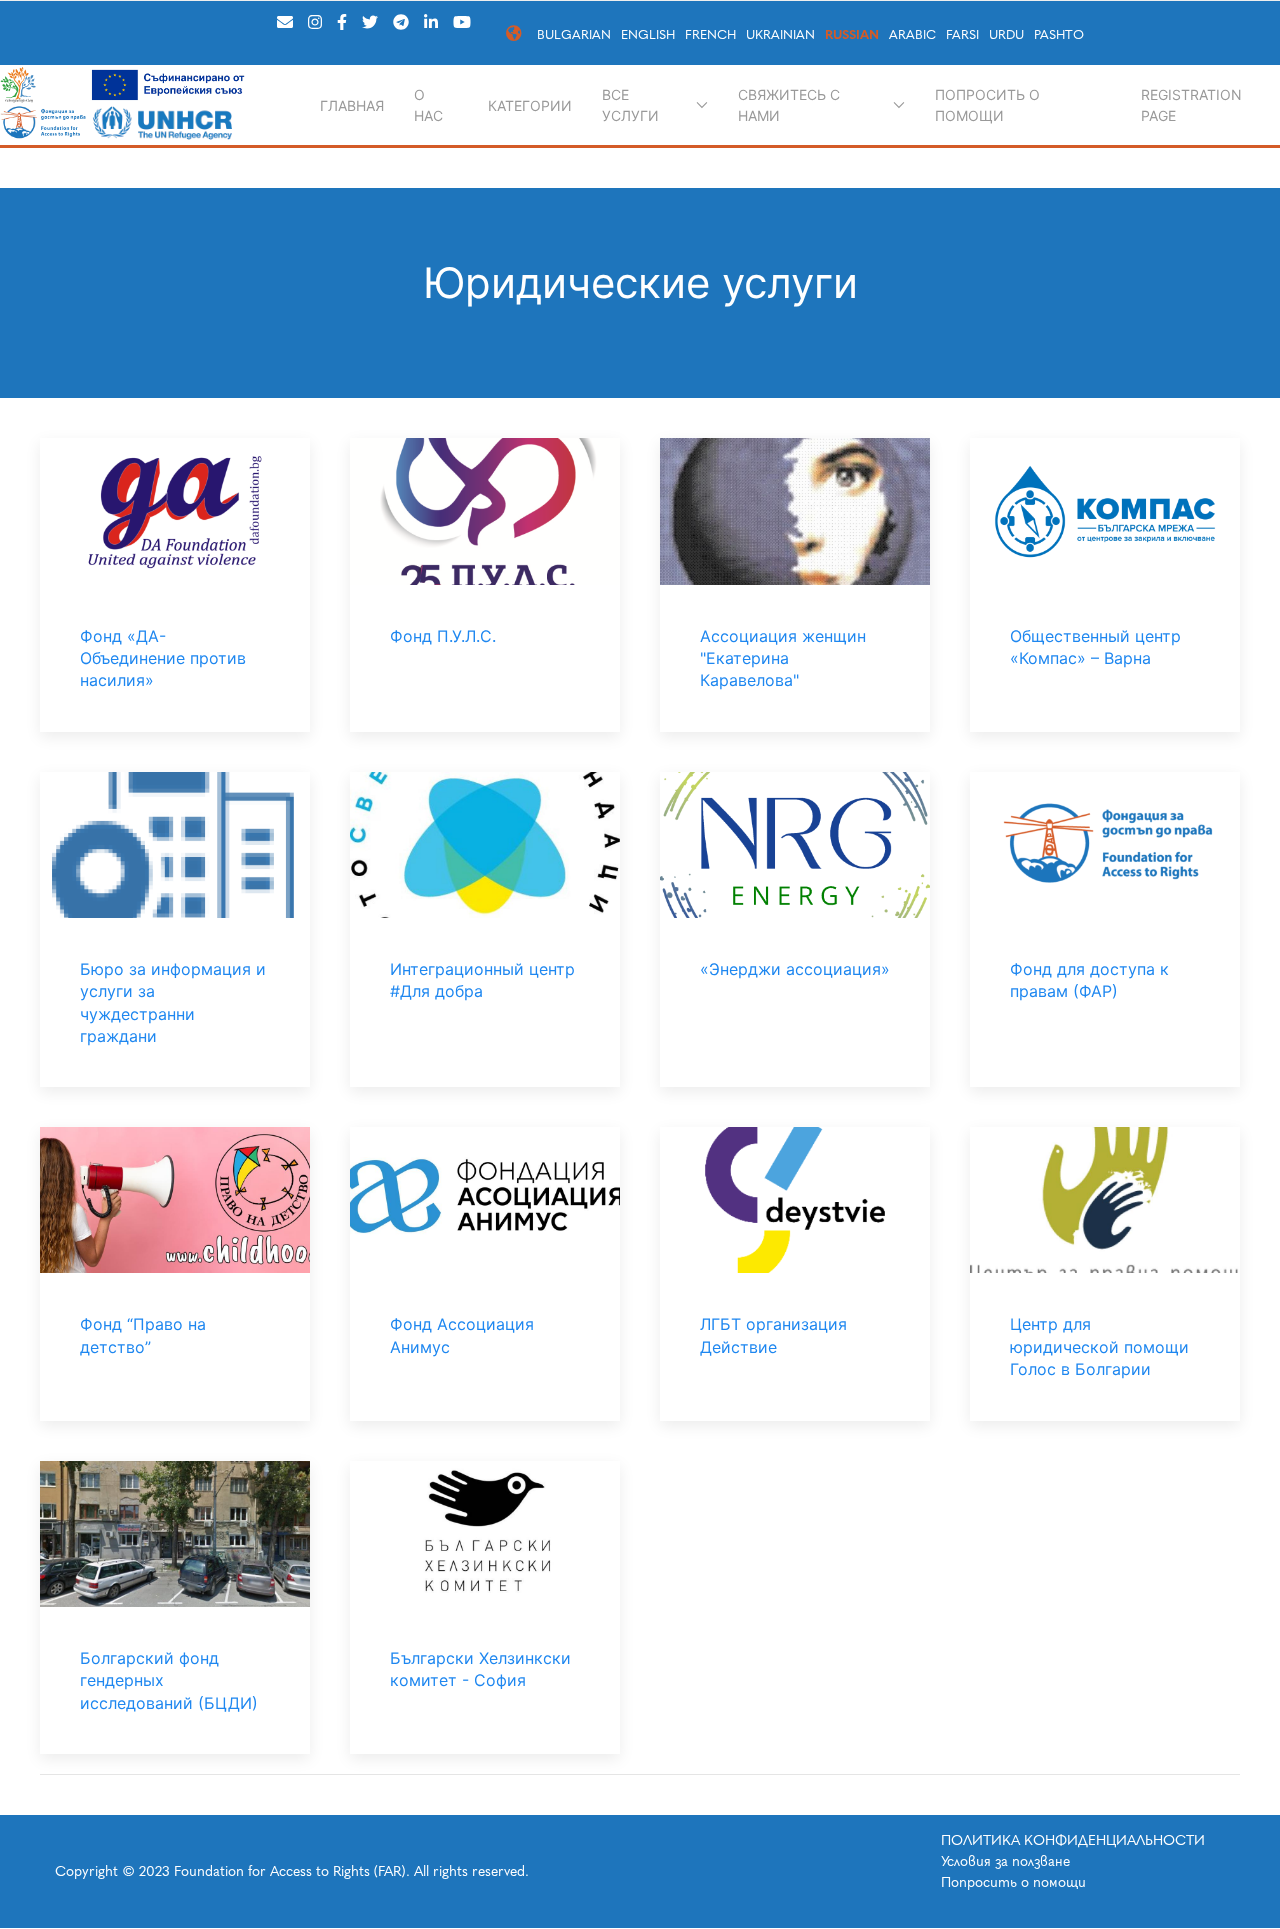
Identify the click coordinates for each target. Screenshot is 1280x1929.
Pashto (1059, 34)
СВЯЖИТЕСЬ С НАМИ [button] (789, 105)
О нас (428, 105)
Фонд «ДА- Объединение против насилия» (163, 658)
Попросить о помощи (987, 105)
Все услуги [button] (630, 105)
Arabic (912, 34)
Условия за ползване (1005, 1861)
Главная (352, 105)
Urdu (1006, 34)
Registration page (1191, 105)
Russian (852, 34)
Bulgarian (574, 34)
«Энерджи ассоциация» (795, 969)
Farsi (962, 34)
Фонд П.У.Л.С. (443, 636)
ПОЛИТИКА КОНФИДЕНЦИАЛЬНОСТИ (1073, 1840)
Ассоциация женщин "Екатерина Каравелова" (783, 658)
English (648, 34)
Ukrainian (780, 34)
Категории (530, 105)
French (710, 34)
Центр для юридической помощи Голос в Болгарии (1099, 1346)
